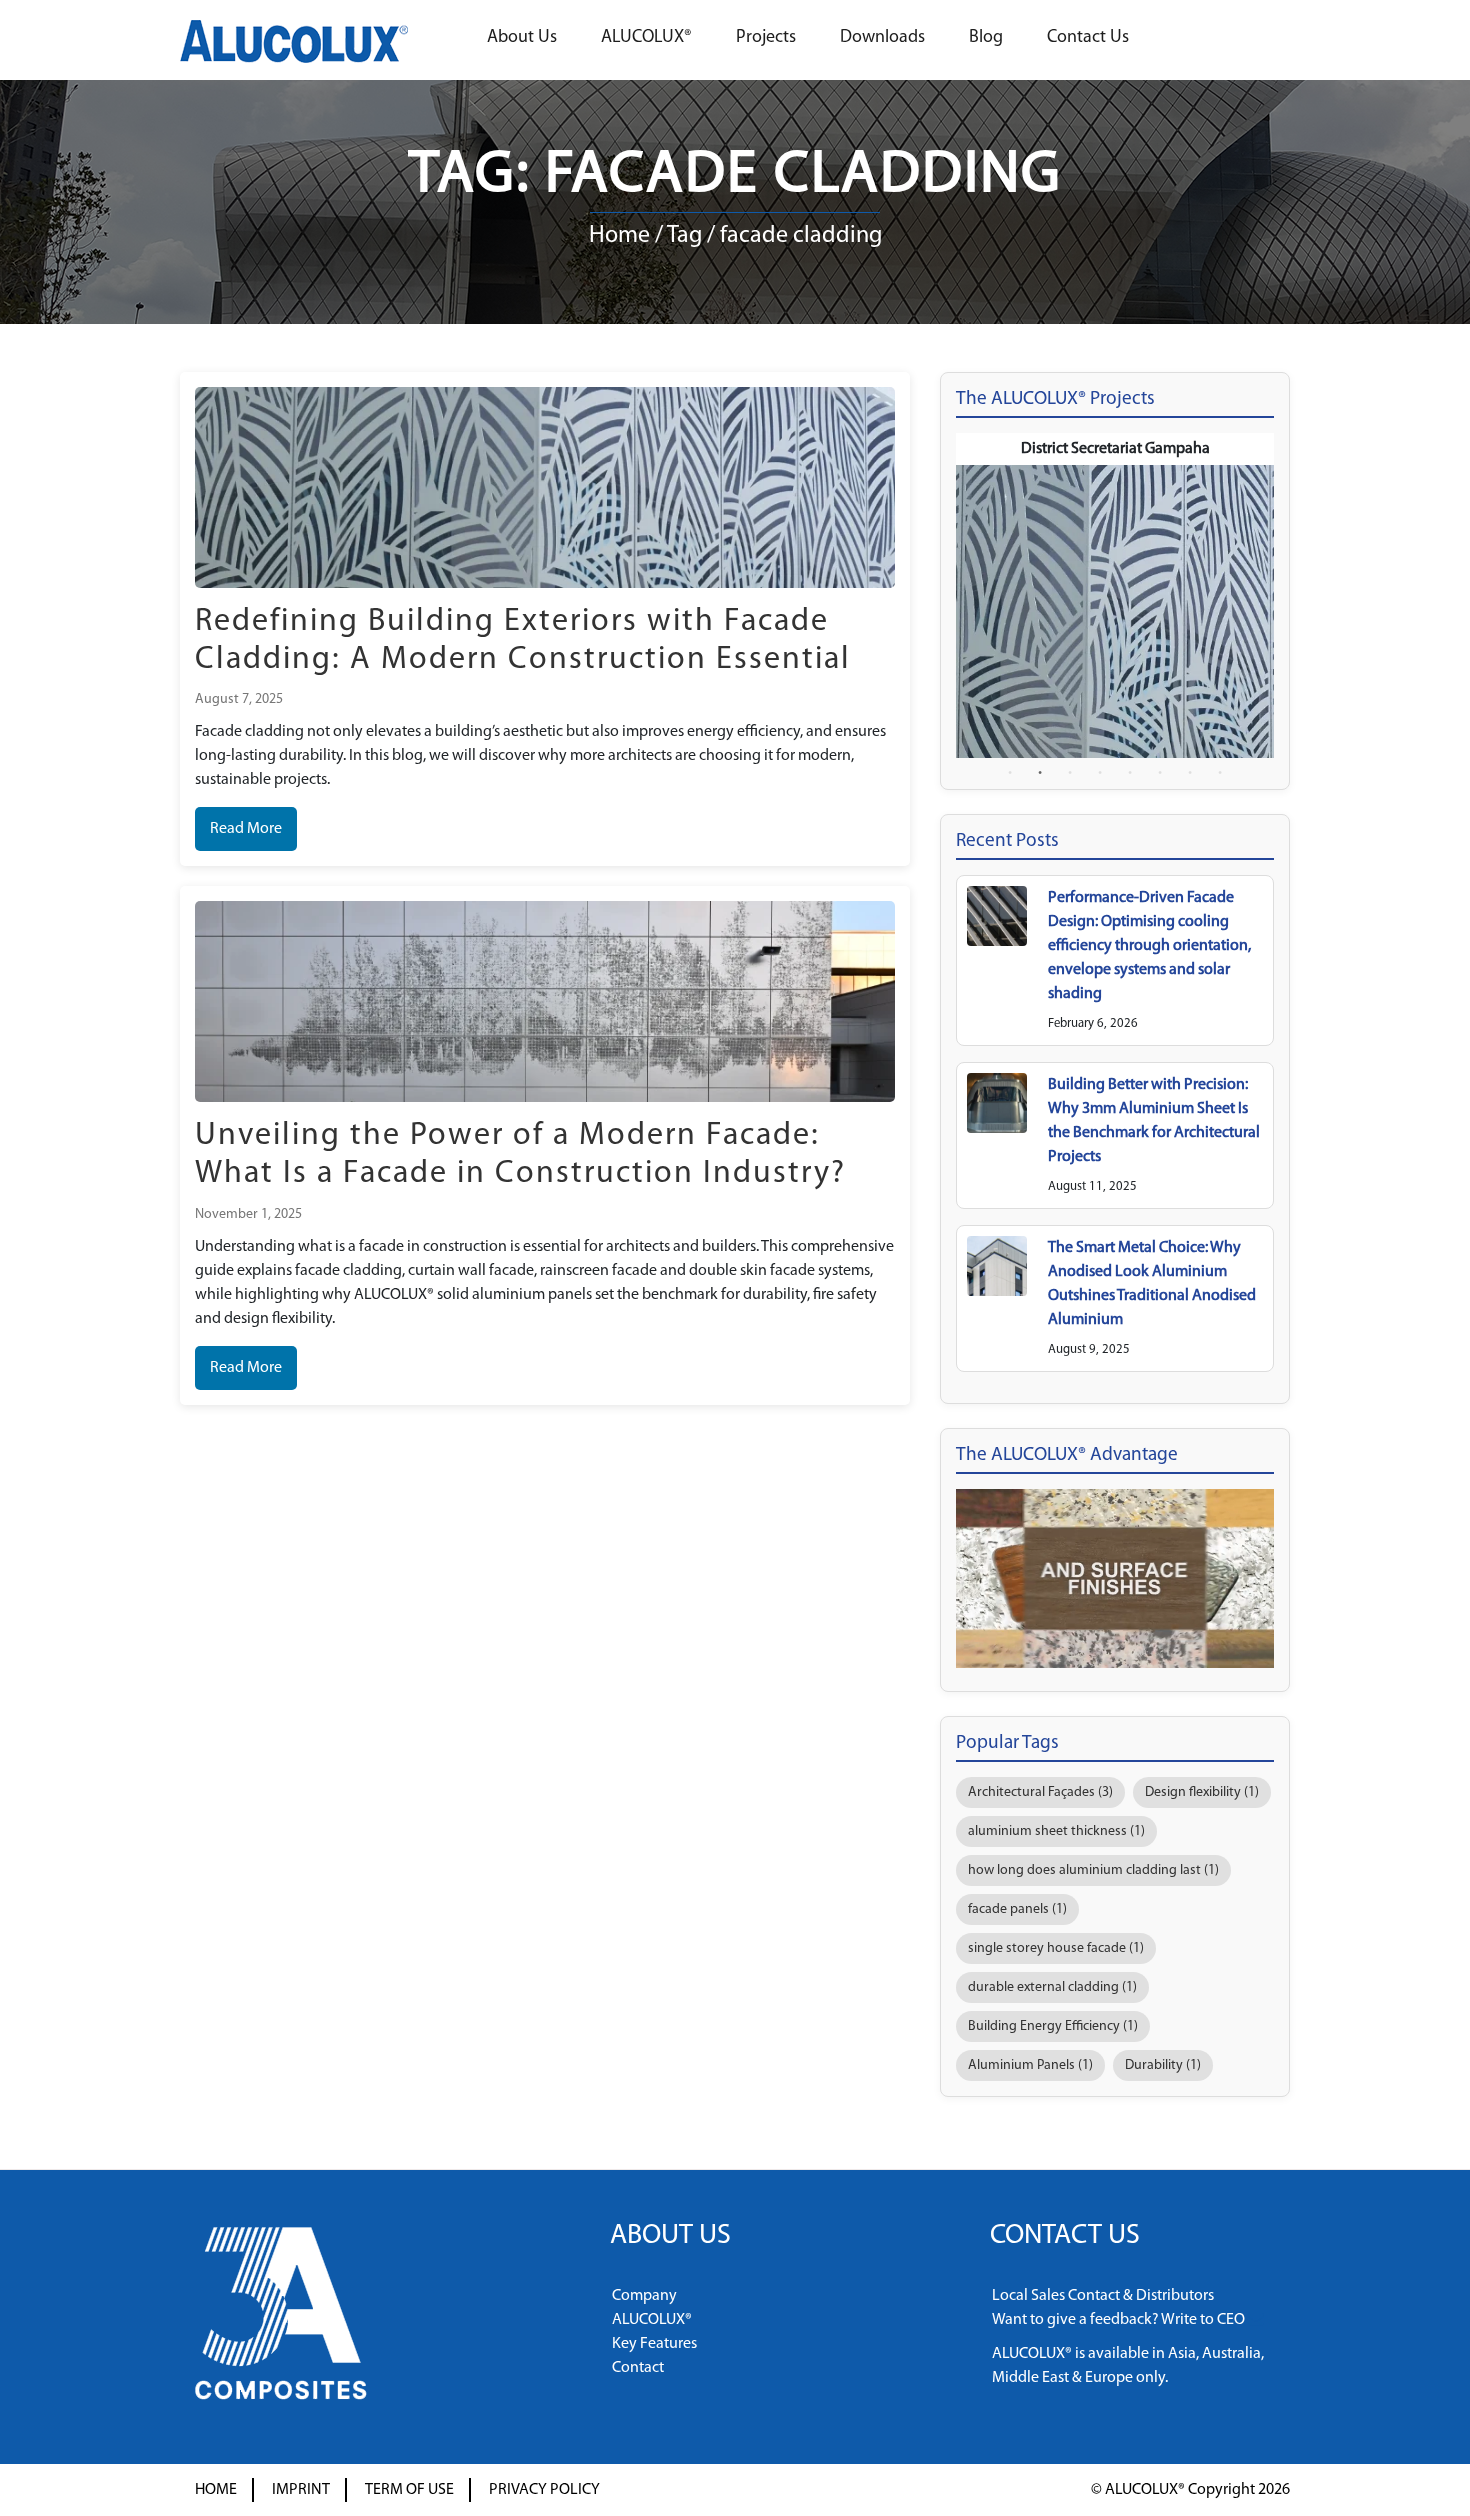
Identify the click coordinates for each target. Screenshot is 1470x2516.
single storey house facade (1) (1056, 1948)
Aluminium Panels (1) (1030, 2065)
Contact (638, 2368)
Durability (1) (1163, 2065)
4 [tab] (1100, 773)
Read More (246, 829)
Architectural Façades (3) (1040, 1792)
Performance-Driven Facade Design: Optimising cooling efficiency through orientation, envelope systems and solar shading (1149, 946)
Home (619, 236)
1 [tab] (1010, 773)
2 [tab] (1040, 773)
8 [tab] (1220, 773)
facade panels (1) (1017, 1909)
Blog (986, 38)
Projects (766, 38)
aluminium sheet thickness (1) (1056, 1831)
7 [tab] (1190, 773)
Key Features (654, 2344)
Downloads (882, 38)
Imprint (301, 2490)
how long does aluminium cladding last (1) (1093, 1870)
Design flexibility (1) (1202, 1792)
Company (644, 2296)
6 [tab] (1160, 773)
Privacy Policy (544, 2490)
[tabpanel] (1115, 595)
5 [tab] (1130, 773)
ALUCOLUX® (646, 38)
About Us (522, 38)
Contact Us (1088, 38)
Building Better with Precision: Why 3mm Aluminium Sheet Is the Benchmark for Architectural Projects (1154, 1121)
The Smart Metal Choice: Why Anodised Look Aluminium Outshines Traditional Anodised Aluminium (1152, 1284)
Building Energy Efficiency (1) (1053, 2026)
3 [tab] (1070, 773)
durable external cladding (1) (1052, 1987)
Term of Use (409, 2490)
